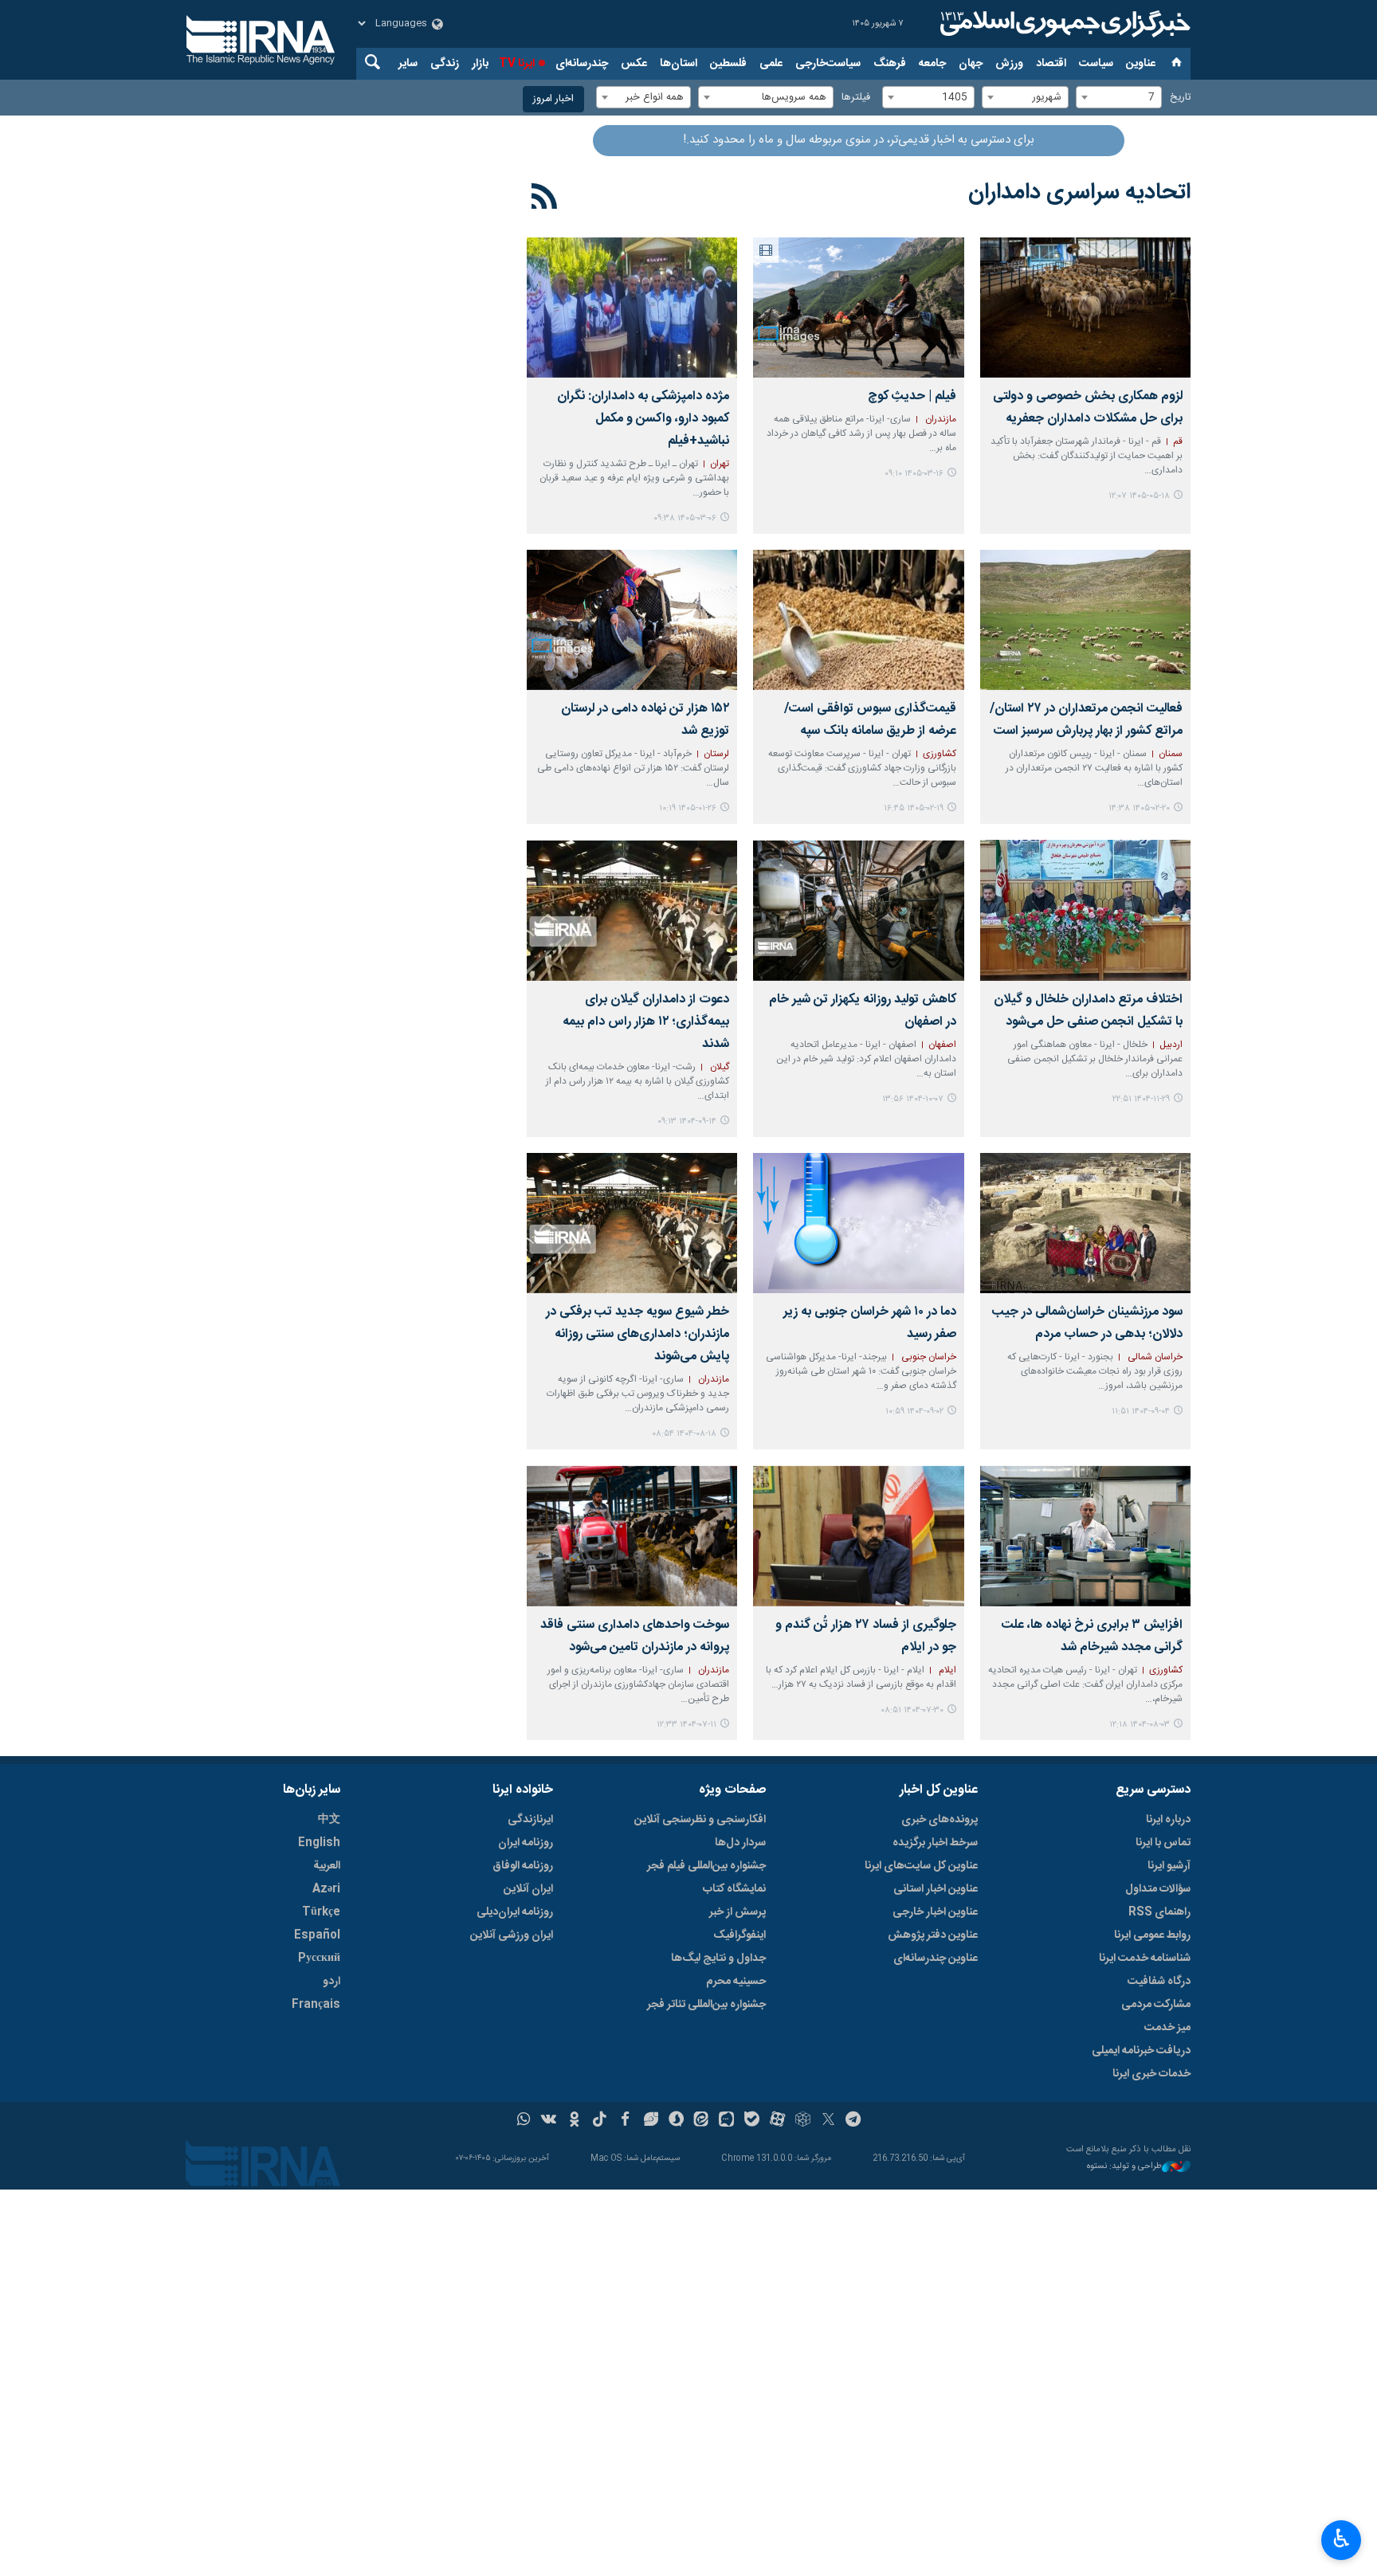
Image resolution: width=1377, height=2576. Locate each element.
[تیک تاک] (600, 2121)
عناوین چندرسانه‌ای (936, 1958)
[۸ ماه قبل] (858, 910)
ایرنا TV (517, 64)
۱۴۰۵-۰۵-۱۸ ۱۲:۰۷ (1139, 496)
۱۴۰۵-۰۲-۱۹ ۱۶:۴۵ (914, 808)
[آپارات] (777, 2121)
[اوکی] (574, 2121)
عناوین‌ (1141, 64)
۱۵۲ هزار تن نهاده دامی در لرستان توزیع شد (645, 720)
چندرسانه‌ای (582, 64)
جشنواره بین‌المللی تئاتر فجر (706, 2005)
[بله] (752, 2121)
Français (316, 2005)
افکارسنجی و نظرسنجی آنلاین (700, 1820)
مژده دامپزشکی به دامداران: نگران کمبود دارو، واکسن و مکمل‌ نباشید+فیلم (643, 419)
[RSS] (545, 199)
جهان (971, 64)
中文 (329, 1820)
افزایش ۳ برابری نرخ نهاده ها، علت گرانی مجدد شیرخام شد (1092, 1636)
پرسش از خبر (738, 1912)
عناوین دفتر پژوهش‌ (933, 1935)
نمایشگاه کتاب (734, 1889)
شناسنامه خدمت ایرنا (1145, 1958)
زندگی (445, 64)
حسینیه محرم (736, 1982)
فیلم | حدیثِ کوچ (912, 396)
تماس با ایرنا (1163, 1843)
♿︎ (1342, 2539)
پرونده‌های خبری (940, 1820)
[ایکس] (828, 2121)
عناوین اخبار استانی (936, 1889)
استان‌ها (679, 64)
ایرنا (1063, 24)
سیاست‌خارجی (828, 64)
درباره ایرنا (1168, 1820)
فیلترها (856, 98)
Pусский (319, 1958)
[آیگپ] (726, 2121)
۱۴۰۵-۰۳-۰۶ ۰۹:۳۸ (685, 518)
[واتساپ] (524, 2121)
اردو (331, 1982)
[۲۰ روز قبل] (1085, 308)
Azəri (326, 1889)
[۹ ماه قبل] (1085, 1223)
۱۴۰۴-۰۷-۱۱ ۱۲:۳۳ (687, 1725)
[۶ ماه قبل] (1085, 910)
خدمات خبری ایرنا (1151, 2074)
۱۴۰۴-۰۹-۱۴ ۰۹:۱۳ (687, 1121)
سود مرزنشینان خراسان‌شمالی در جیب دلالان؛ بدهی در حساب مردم (1087, 1323)
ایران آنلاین (528, 1889)
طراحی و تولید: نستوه (1124, 2167)
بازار (480, 64)
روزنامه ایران (526, 1843)
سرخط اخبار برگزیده (935, 1843)
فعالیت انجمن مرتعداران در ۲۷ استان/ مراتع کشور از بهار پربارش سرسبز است (1086, 720)
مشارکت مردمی (1156, 2005)
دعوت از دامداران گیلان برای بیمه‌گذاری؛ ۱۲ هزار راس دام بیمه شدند (646, 1022)
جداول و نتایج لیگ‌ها (718, 1958)
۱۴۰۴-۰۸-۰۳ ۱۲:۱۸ (1140, 1725)
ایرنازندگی (530, 1820)
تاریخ (1180, 98)
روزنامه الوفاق (523, 1866)
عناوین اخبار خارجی (935, 1912)
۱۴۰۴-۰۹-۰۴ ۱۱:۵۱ (1141, 1412)
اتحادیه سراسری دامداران (1079, 193)
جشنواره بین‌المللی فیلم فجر (706, 1866)
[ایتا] (702, 2121)
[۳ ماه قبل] (632, 308)
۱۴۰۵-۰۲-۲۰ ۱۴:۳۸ (1139, 808)
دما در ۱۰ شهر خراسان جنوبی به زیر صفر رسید (869, 1323)
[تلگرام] (854, 2121)
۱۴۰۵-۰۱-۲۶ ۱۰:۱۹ (688, 808)
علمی (771, 64)
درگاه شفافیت (1159, 1982)
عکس (634, 64)
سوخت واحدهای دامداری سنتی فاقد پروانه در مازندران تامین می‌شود (635, 1636)
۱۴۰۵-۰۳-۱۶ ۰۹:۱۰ (914, 474)
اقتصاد (1051, 64)
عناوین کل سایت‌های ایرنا (921, 1866)
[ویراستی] (651, 2121)
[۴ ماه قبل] (632, 620)
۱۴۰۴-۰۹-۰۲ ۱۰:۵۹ (914, 1412)
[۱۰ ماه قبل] (1085, 1535)
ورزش (1009, 64)
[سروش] (676, 2121)
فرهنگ (890, 64)
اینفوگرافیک (739, 1935)
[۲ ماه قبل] (858, 308)
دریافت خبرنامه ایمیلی (1141, 2051)
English (319, 1843)
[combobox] (1119, 97)
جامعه (932, 64)
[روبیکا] (803, 2121)
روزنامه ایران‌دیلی (515, 1912)
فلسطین (728, 64)
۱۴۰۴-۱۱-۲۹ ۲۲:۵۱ (1141, 1099)
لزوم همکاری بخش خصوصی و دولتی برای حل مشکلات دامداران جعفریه (1088, 408)
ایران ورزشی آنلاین (512, 1935)
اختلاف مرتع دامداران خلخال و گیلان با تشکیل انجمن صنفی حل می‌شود (1088, 1011)
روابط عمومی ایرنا (1152, 1935)
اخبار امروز (553, 99)
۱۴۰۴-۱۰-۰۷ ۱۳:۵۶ (913, 1099)
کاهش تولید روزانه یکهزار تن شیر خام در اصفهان (862, 1011)
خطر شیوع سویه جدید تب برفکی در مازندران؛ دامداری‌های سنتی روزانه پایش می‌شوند (637, 1334)
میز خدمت (1167, 2028)
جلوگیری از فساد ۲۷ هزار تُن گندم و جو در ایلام (865, 1636)
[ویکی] (549, 2121)
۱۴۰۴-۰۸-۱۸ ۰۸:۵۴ (684, 1434)
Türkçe (321, 1912)
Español (317, 1935)
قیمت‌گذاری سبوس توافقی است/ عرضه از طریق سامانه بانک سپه (870, 720)
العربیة (327, 1866)
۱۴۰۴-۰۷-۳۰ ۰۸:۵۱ (912, 1710)
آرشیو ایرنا (1169, 1866)
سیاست (1096, 64)
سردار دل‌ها (740, 1843)
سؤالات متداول (1158, 1889)
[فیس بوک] (625, 2121)
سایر (408, 64)
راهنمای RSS (1159, 1912)
